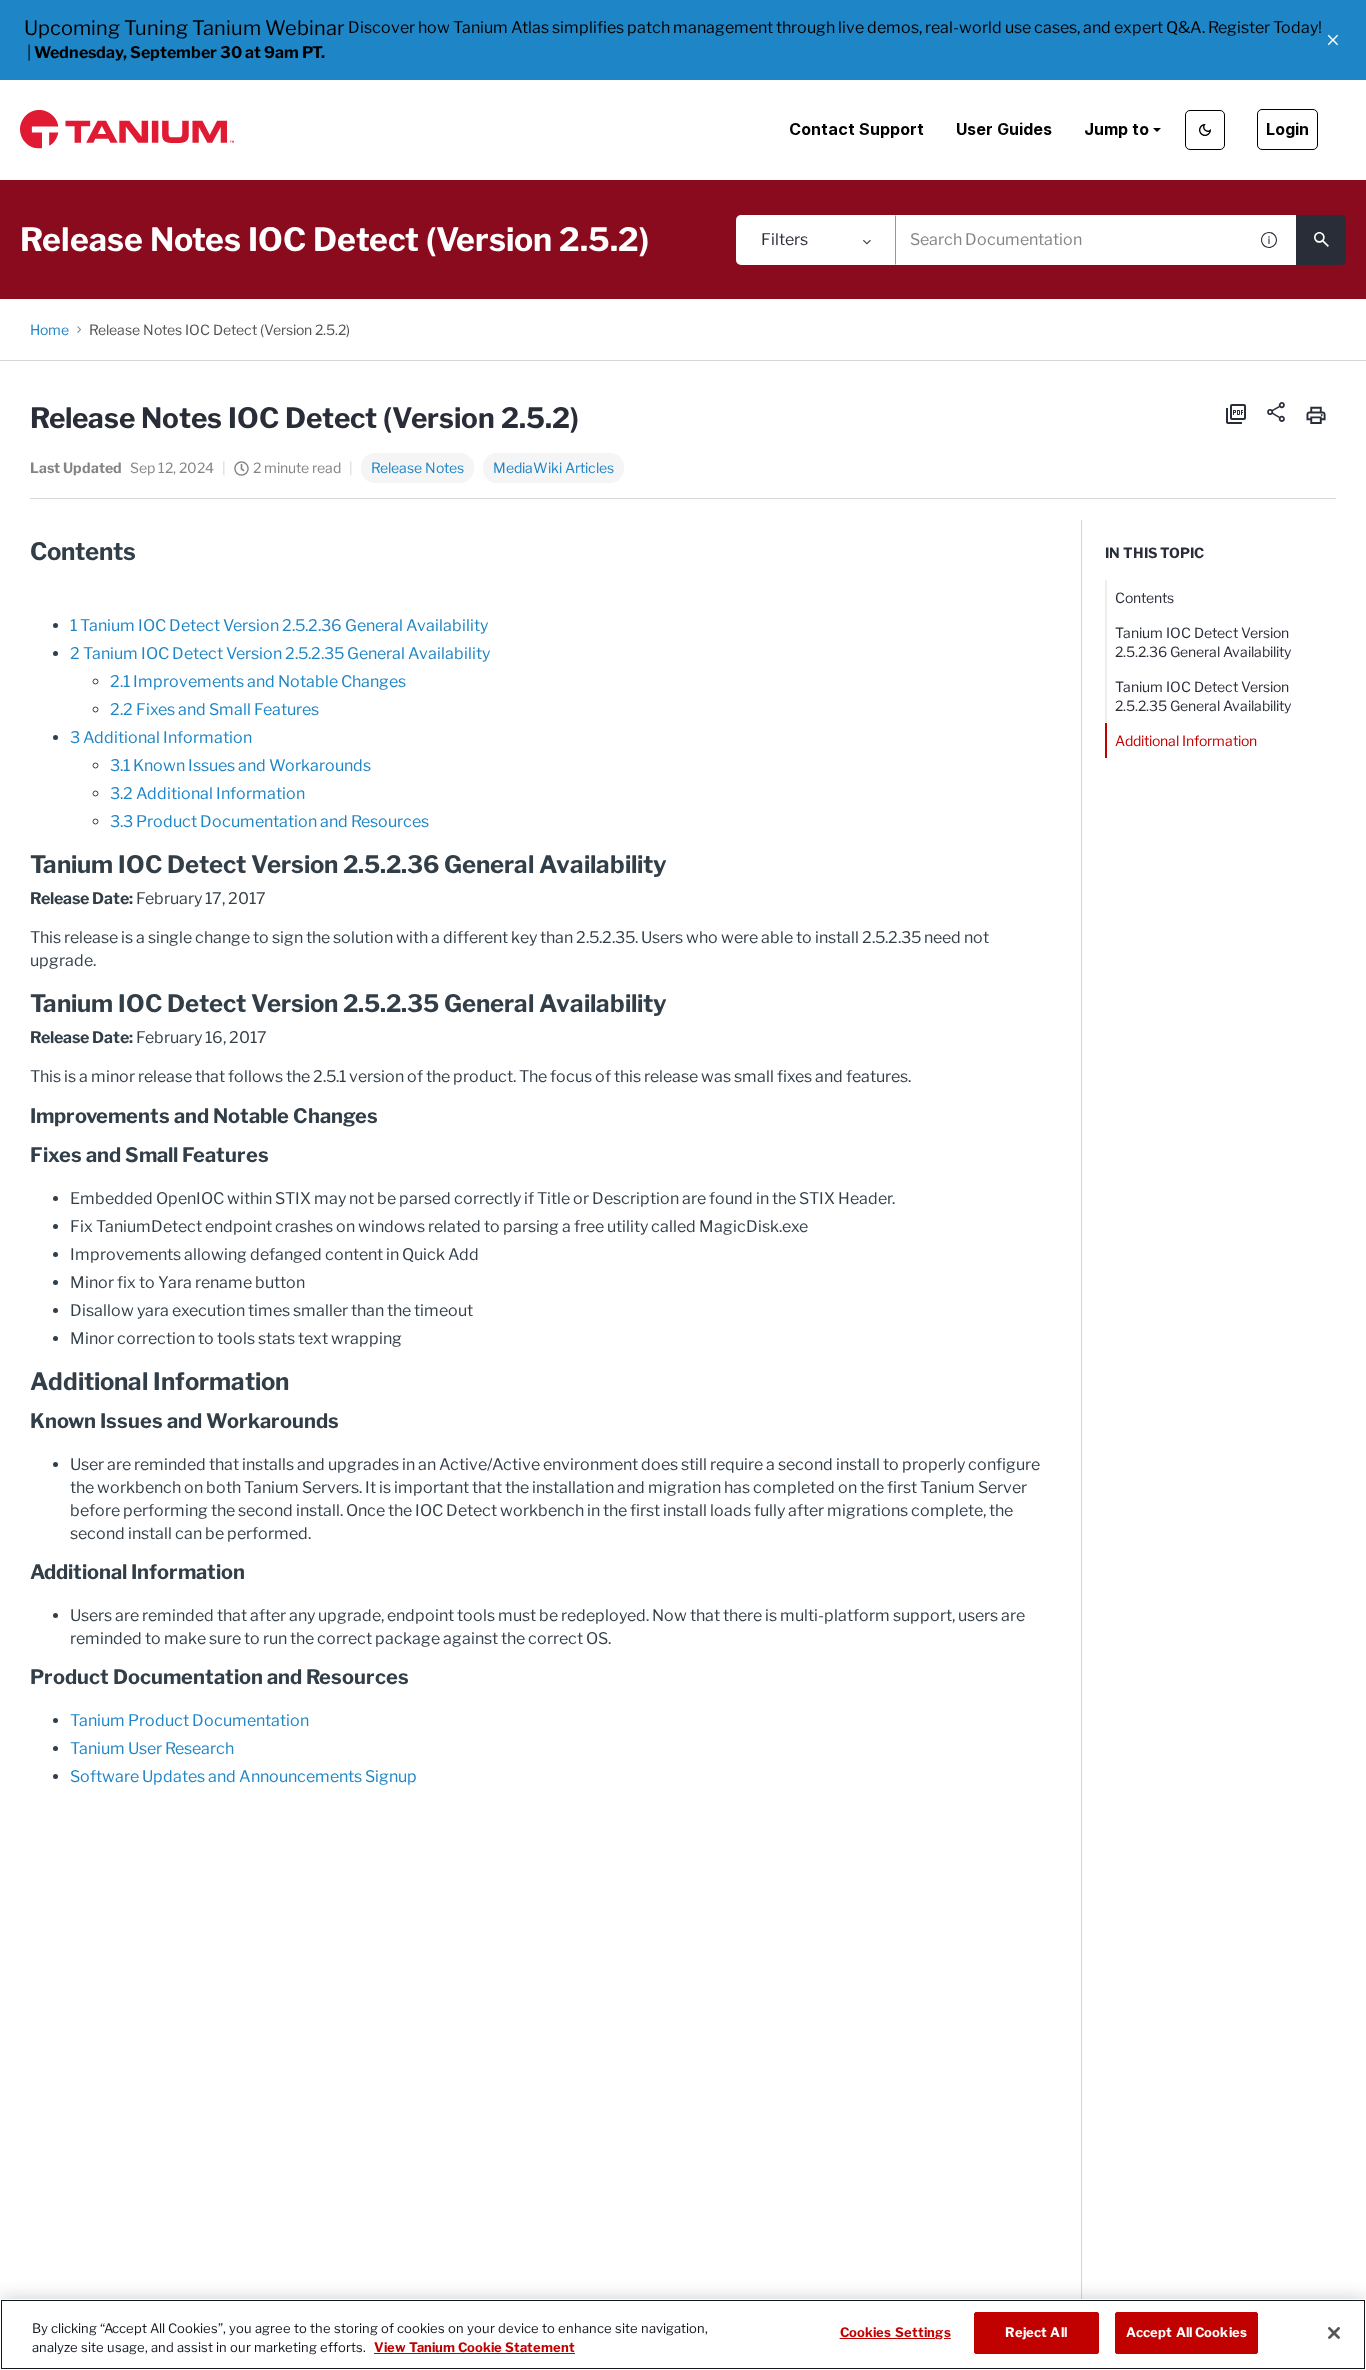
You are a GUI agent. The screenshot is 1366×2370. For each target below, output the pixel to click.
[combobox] (1071, 240)
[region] (683, 2334)
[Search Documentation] (1321, 240)
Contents (1144, 597)
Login (1287, 129)
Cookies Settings (895, 2332)
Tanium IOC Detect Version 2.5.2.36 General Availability (1203, 642)
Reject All (1035, 2332)
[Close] (1334, 2333)
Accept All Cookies (1186, 2332)
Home (49, 329)
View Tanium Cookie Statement (474, 2348)
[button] (1333, 40)
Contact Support (856, 129)
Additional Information (1186, 740)
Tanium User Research (152, 1748)
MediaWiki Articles (553, 467)
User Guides (1004, 129)
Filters (784, 239)
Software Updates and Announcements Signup (243, 1776)
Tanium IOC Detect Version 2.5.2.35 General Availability (1203, 696)
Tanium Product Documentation (189, 1720)
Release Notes (417, 467)
